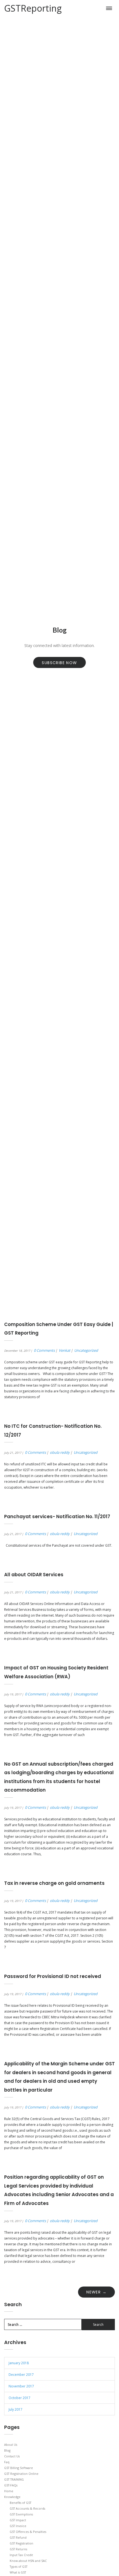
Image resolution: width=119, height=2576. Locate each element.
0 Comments (44, 1350)
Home (9, 2491)
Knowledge (12, 2497)
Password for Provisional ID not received (53, 1976)
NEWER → (96, 2292)
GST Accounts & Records (27, 2508)
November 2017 (21, 2386)
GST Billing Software (19, 2468)
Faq (7, 2462)
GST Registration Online (21, 2474)
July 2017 (15, 2409)
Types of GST (19, 2566)
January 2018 (19, 2363)
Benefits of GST (20, 2503)
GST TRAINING (14, 2479)
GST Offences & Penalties (28, 2532)
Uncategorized (86, 1350)
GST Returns (18, 2549)
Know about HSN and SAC (28, 2561)
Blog (7, 2450)
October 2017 (20, 2398)
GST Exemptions (21, 2514)
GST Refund (18, 2537)
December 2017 (21, 2375)
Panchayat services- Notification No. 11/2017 (57, 1517)
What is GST (18, 2572)
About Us (11, 2445)
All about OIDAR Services (34, 1575)
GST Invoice (18, 2526)
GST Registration (21, 2543)
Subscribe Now (59, 663)
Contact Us (12, 2456)
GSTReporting (33, 8)
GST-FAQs (11, 2485)
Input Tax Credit (21, 2555)
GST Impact (18, 2520)
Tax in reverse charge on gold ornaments (54, 1883)
